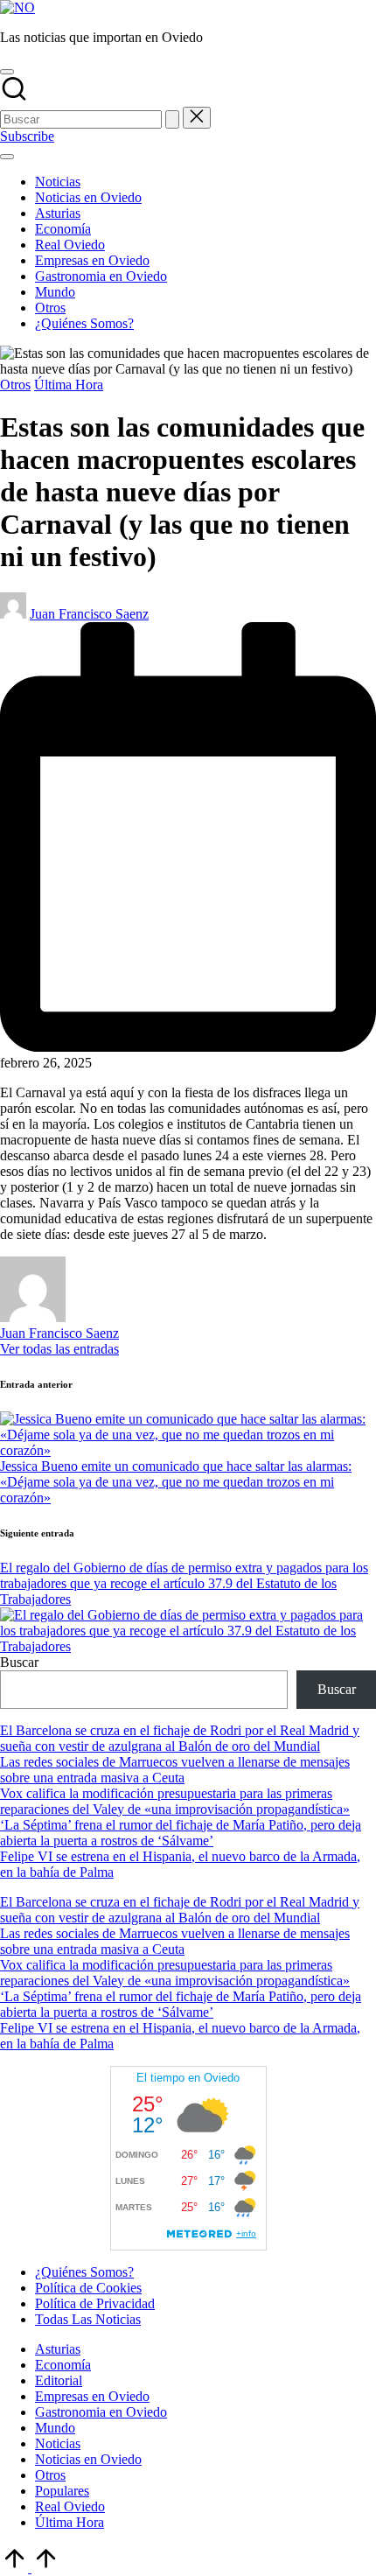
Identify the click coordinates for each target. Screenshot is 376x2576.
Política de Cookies (88, 2288)
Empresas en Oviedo (92, 2396)
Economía (63, 2365)
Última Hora (69, 385)
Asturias (58, 2349)
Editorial (59, 2380)
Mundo (55, 2428)
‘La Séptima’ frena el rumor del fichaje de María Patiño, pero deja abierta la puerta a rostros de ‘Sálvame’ (181, 1833)
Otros (15, 385)
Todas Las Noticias (88, 2319)
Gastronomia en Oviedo (101, 2412)
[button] (172, 119)
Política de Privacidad (95, 2303)
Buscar (19, 1662)
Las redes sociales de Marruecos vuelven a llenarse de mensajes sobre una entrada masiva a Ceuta (175, 1770)
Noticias (58, 2443)
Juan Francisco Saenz (59, 1333)
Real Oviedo (70, 2506)
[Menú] (7, 157)
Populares (62, 2491)
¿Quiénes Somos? (84, 2272)
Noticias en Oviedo (88, 2459)
